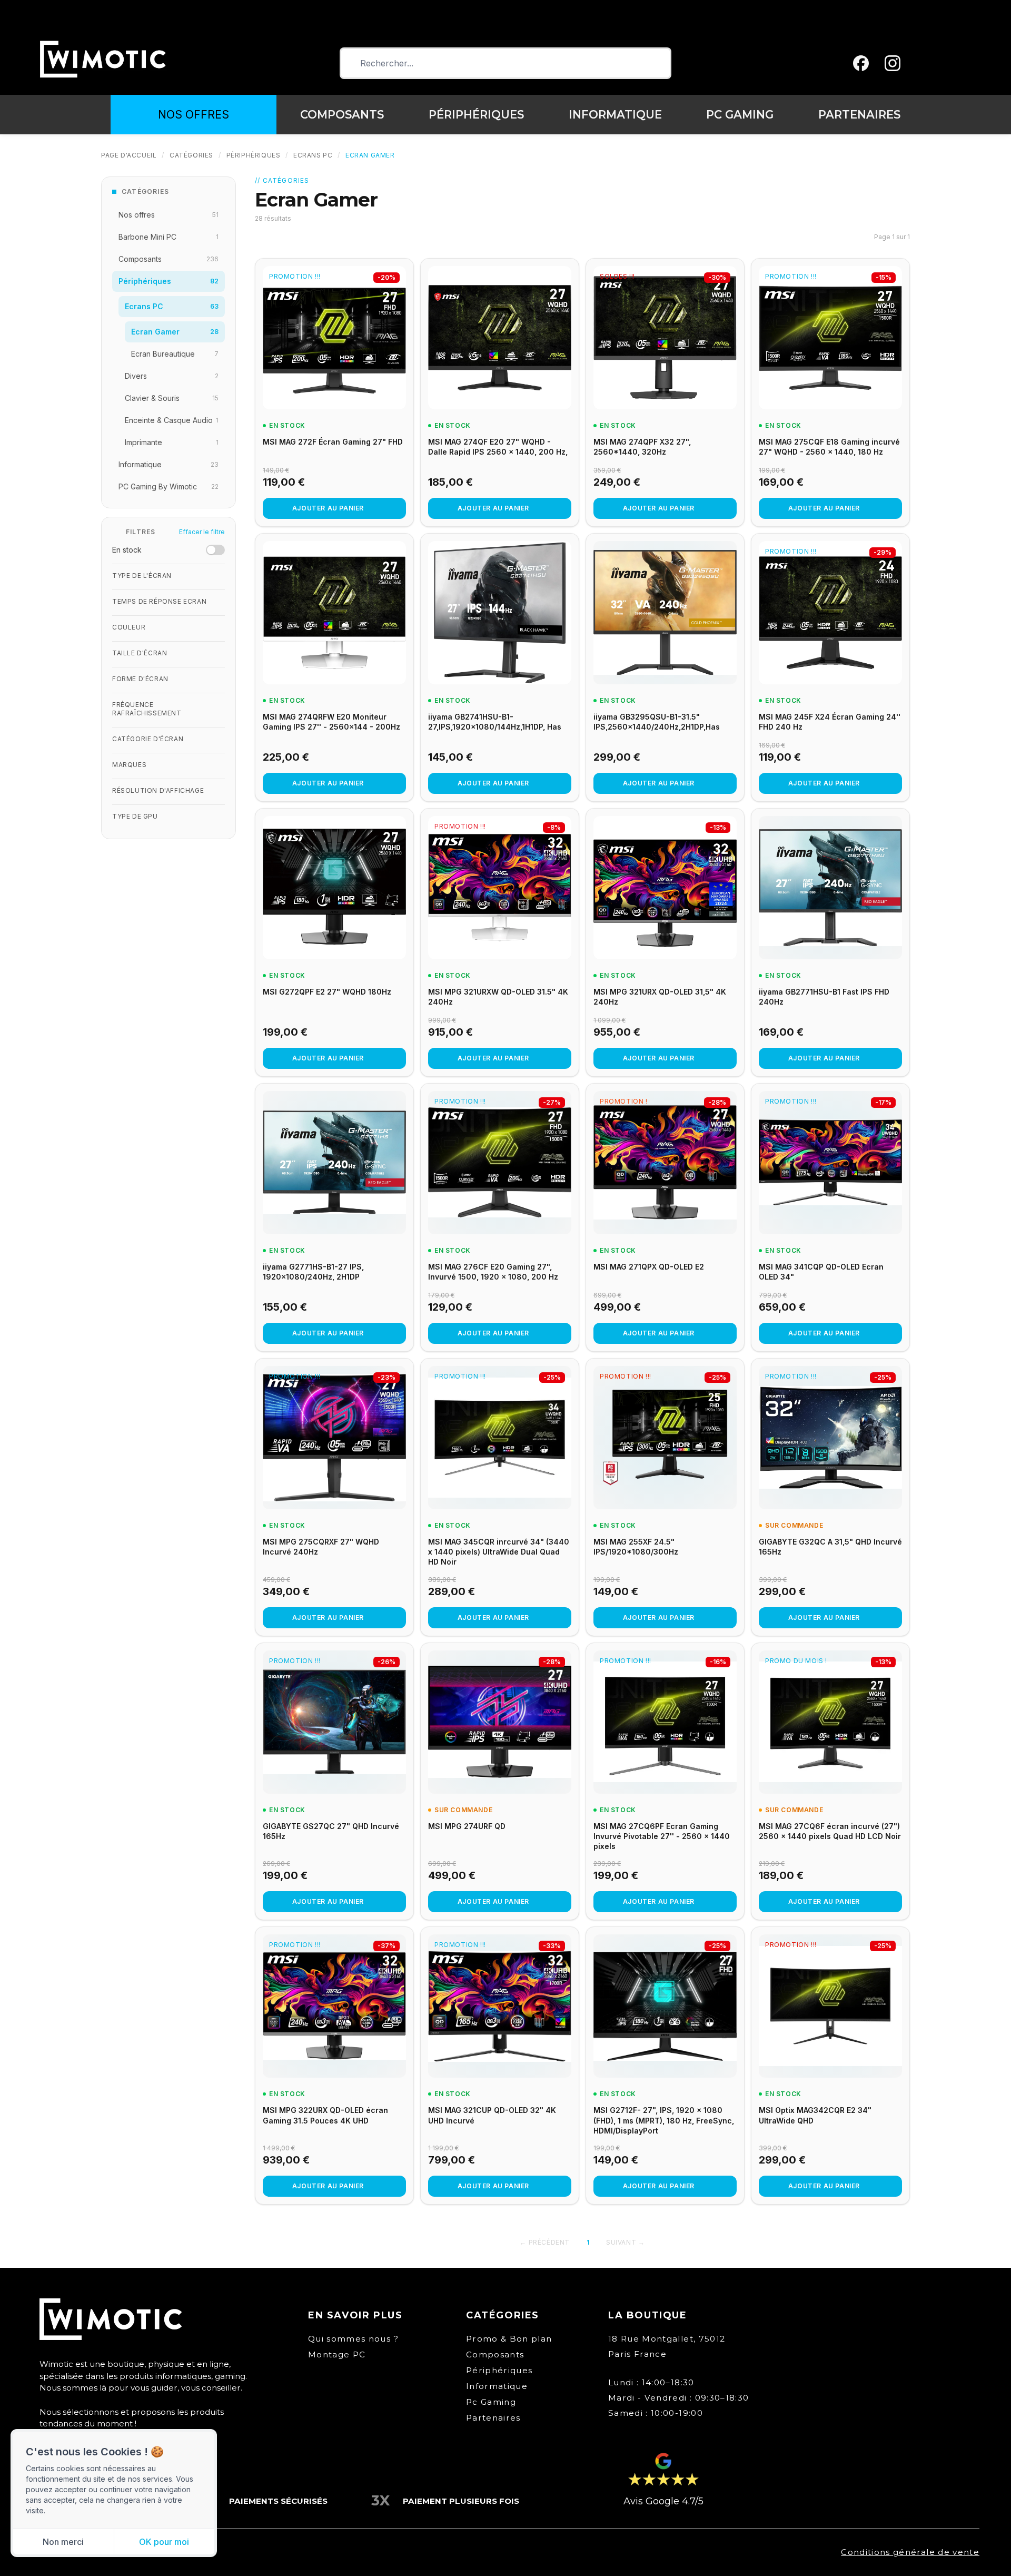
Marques (129, 765)
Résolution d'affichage (158, 790)
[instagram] (893, 63)
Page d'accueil (129, 155)
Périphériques (254, 155)
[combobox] (506, 63)
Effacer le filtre (202, 532)
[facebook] (861, 63)
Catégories (191, 155)
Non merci (63, 2542)
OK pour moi (164, 2542)
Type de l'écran (142, 576)
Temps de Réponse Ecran (159, 601)
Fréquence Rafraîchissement (147, 709)
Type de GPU (135, 816)
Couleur (129, 627)
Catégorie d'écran (148, 739)
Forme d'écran (140, 679)
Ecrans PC (313, 155)
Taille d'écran (140, 653)
